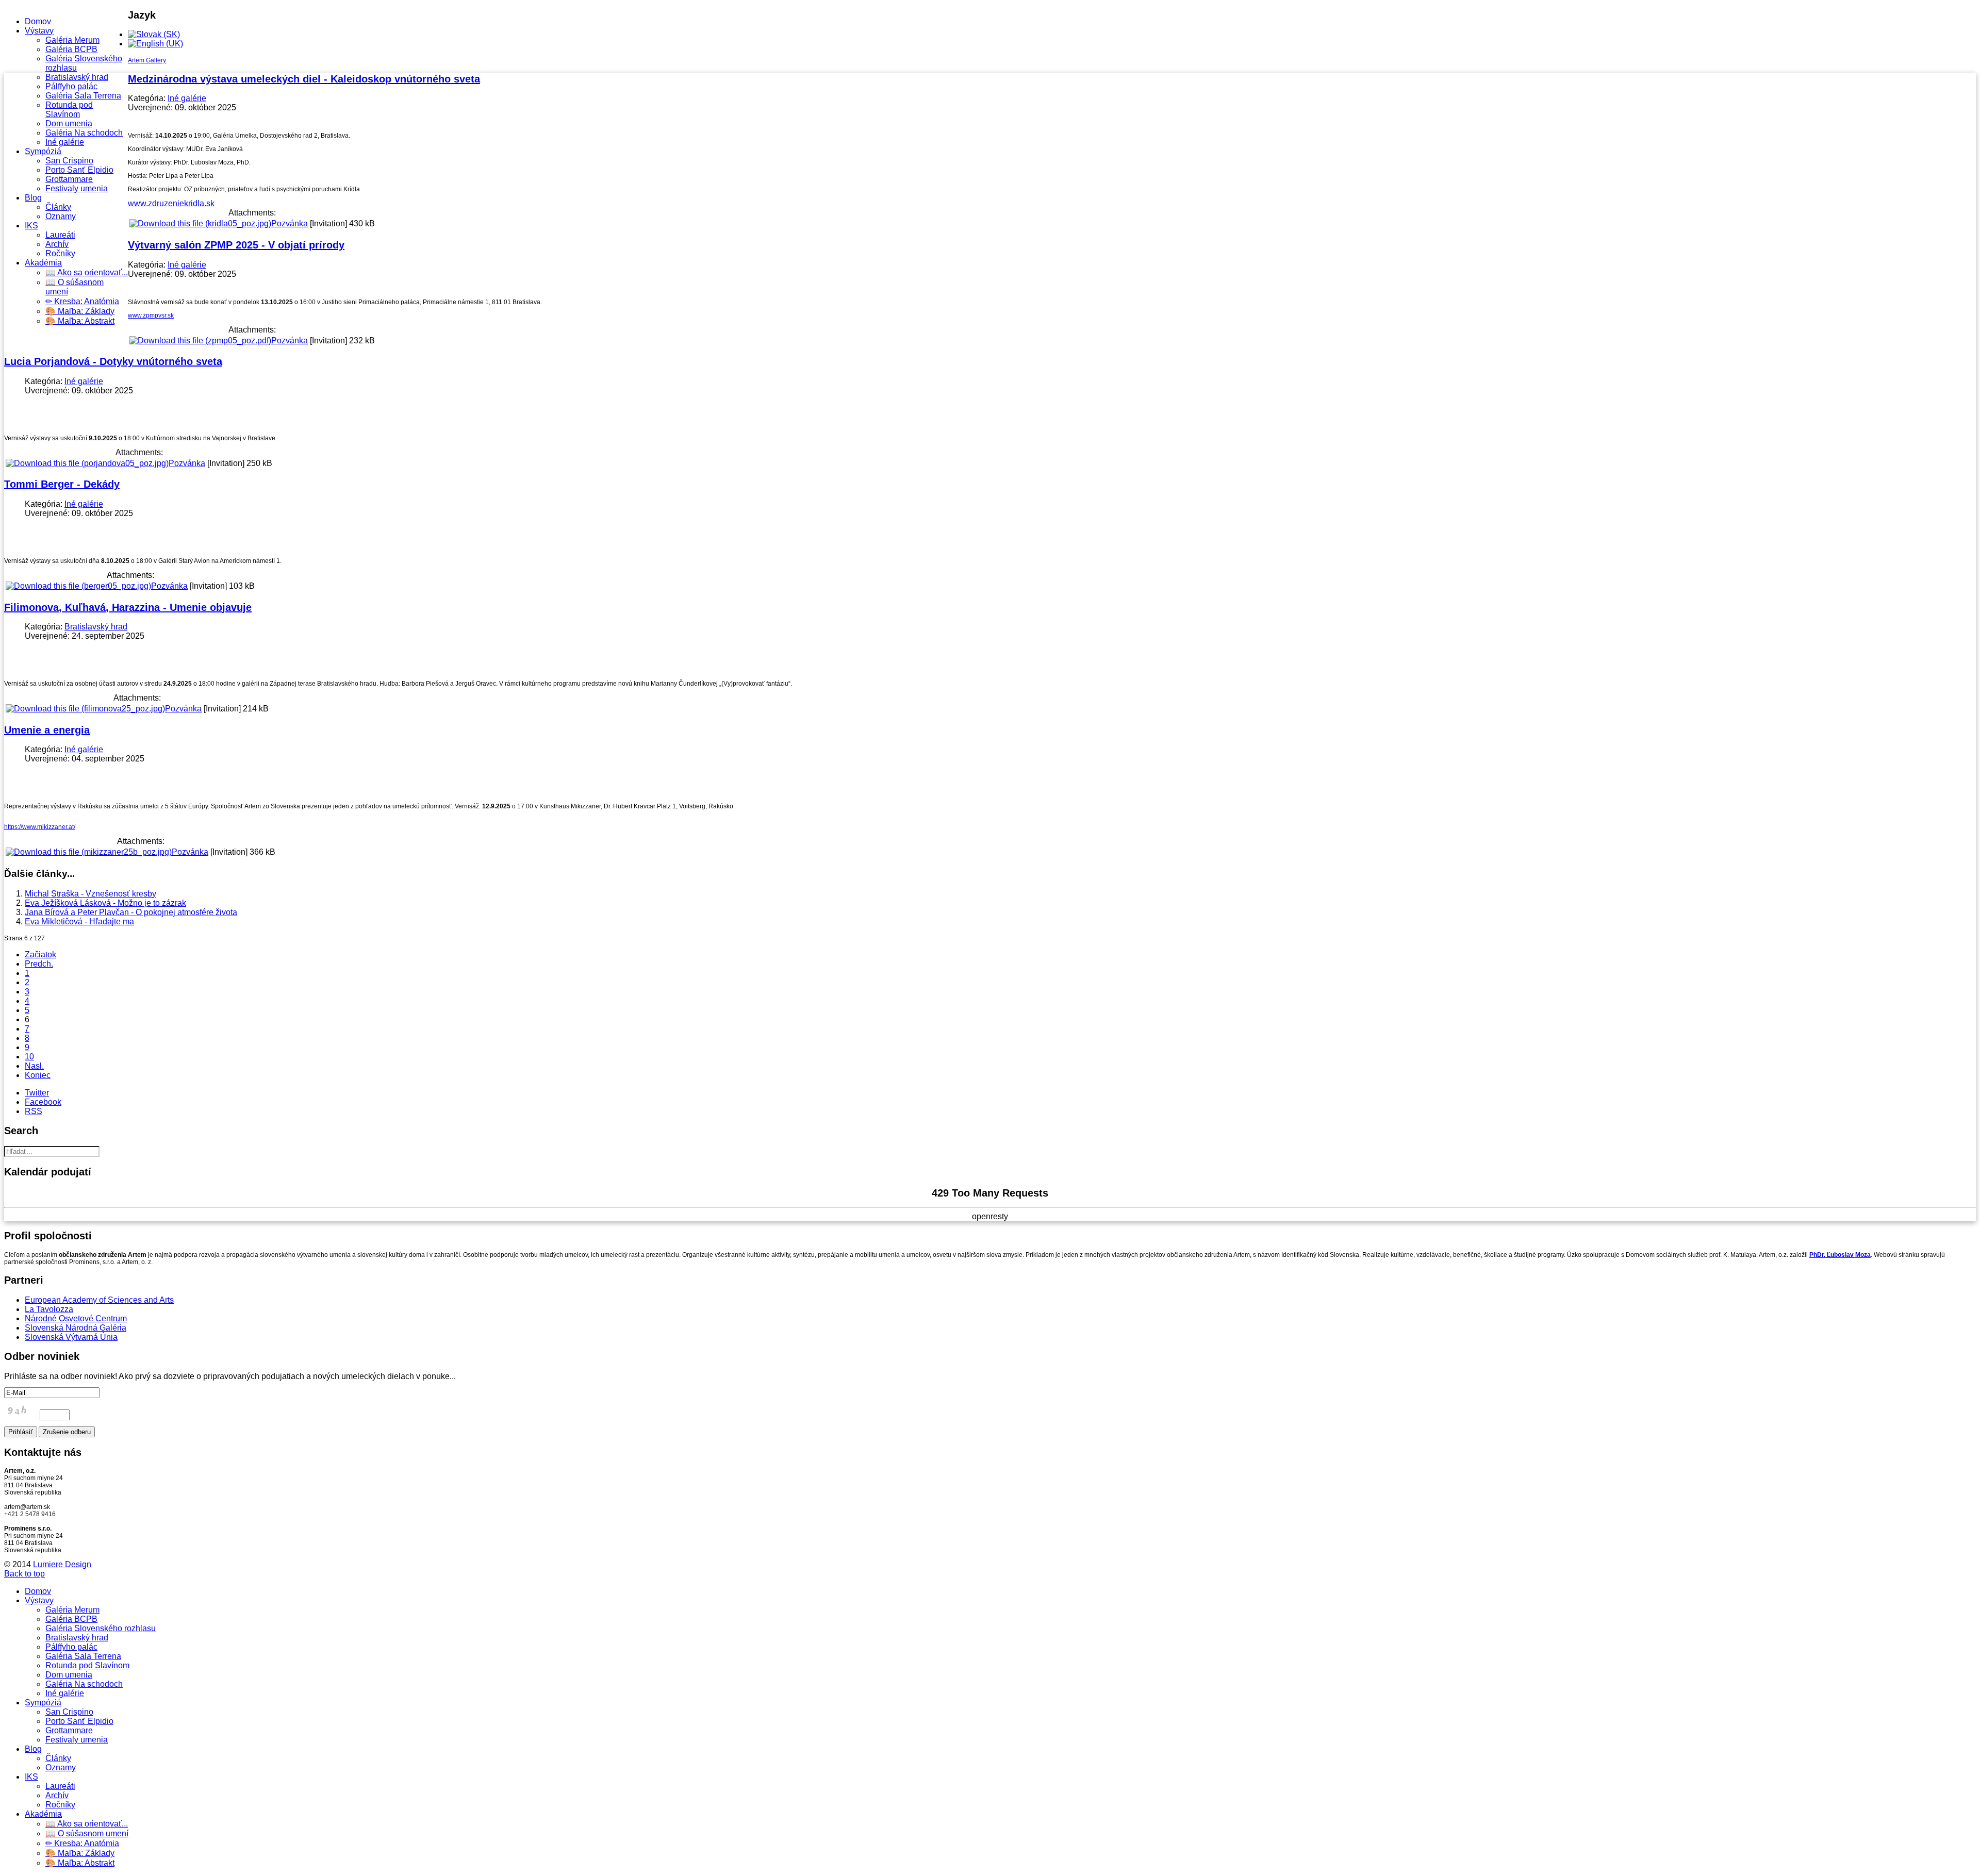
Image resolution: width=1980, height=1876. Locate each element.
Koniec (38, 1075)
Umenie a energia (47, 730)
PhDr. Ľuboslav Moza (1840, 1255)
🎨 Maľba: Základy (80, 311)
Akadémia (43, 263)
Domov (38, 21)
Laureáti (60, 235)
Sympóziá (43, 151)
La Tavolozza (49, 1309)
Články (58, 207)
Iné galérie (65, 142)
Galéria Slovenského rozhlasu (101, 1628)
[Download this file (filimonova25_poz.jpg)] (85, 709)
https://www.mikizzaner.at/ (40, 827)
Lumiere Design (62, 1564)
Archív (57, 244)
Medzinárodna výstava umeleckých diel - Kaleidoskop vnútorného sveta (304, 79)
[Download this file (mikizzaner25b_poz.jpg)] (89, 852)
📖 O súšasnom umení (87, 1833)
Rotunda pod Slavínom (69, 110)
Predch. (39, 964)
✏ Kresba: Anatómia (82, 301)
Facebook (43, 1102)
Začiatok (40, 954)
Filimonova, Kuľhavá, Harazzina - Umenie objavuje (128, 607)
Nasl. (34, 1066)
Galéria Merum (72, 40)
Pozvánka (290, 223)
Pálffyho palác (71, 86)
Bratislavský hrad (77, 77)
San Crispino (69, 161)
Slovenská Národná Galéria (76, 1328)
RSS (34, 1111)
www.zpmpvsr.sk (151, 316)
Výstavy (39, 31)
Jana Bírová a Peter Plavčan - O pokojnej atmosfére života (131, 912)
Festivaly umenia (77, 188)
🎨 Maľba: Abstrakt (80, 321)
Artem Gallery (147, 60)
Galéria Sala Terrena (83, 96)
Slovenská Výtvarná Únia (71, 1337)
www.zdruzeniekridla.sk (171, 203)
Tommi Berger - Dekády (62, 484)
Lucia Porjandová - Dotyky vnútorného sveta (113, 361)
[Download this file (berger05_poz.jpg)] (78, 586)
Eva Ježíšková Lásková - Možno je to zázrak (105, 903)
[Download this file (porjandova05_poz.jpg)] (87, 463)
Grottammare (69, 179)
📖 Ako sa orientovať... (87, 272)
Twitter (37, 1093)
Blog (33, 198)
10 (29, 1057)
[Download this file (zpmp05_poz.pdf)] (200, 341)
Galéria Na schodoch (84, 133)
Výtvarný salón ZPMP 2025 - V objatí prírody (236, 245)
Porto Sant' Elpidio (79, 170)
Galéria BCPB (71, 49)
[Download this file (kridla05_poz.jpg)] (200, 223)
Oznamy (61, 216)
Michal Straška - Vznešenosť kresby (90, 894)
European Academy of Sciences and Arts (99, 1300)
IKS (31, 226)
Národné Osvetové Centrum (76, 1318)
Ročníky (60, 253)
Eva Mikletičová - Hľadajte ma (79, 922)
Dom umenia (69, 123)
